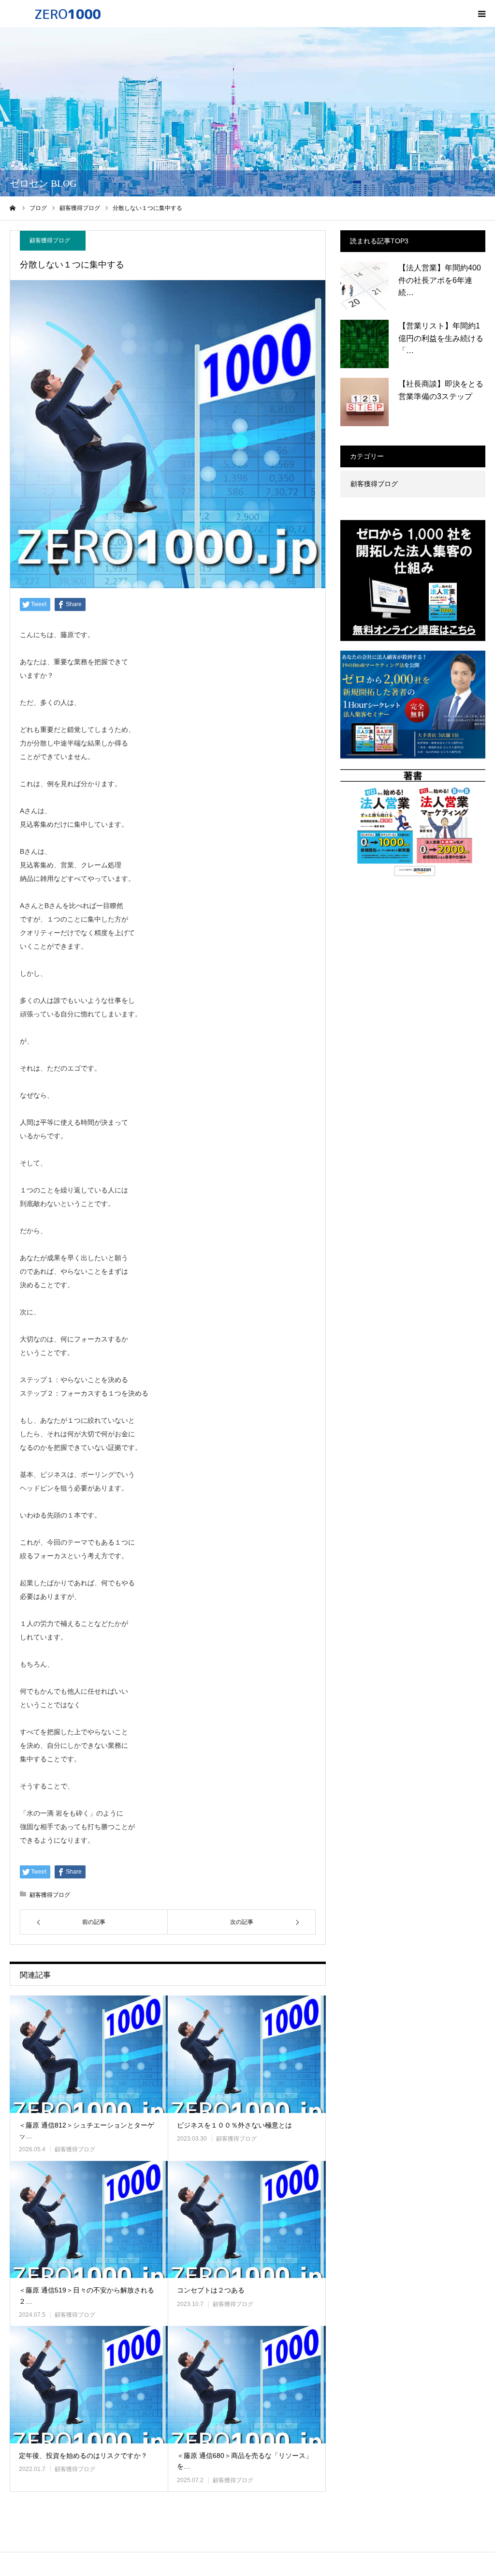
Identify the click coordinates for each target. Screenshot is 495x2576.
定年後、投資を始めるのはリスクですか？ (83, 2456)
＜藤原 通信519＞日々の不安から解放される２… (87, 2295)
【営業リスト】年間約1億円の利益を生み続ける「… (441, 338)
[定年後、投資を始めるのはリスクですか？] (89, 2385)
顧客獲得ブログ (50, 240)
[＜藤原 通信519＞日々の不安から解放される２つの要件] (89, 2220)
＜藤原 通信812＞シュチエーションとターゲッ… (87, 2130)
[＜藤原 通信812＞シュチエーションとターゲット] (89, 2054)
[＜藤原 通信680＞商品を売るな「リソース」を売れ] (247, 2385)
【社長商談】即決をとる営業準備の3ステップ (441, 390)
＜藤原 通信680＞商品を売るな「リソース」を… (245, 2461)
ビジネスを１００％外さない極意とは (234, 2125)
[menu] (481, 14)
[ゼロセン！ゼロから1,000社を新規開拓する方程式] (68, 14)
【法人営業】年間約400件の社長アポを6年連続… (440, 280)
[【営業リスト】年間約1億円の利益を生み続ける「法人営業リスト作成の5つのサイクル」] (364, 344)
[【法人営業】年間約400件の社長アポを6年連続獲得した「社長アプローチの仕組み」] (364, 286)
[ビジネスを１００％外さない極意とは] (247, 2054)
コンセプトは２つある (211, 2290)
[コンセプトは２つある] (247, 2220)
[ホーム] (13, 208)
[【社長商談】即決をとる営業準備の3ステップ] (364, 402)
